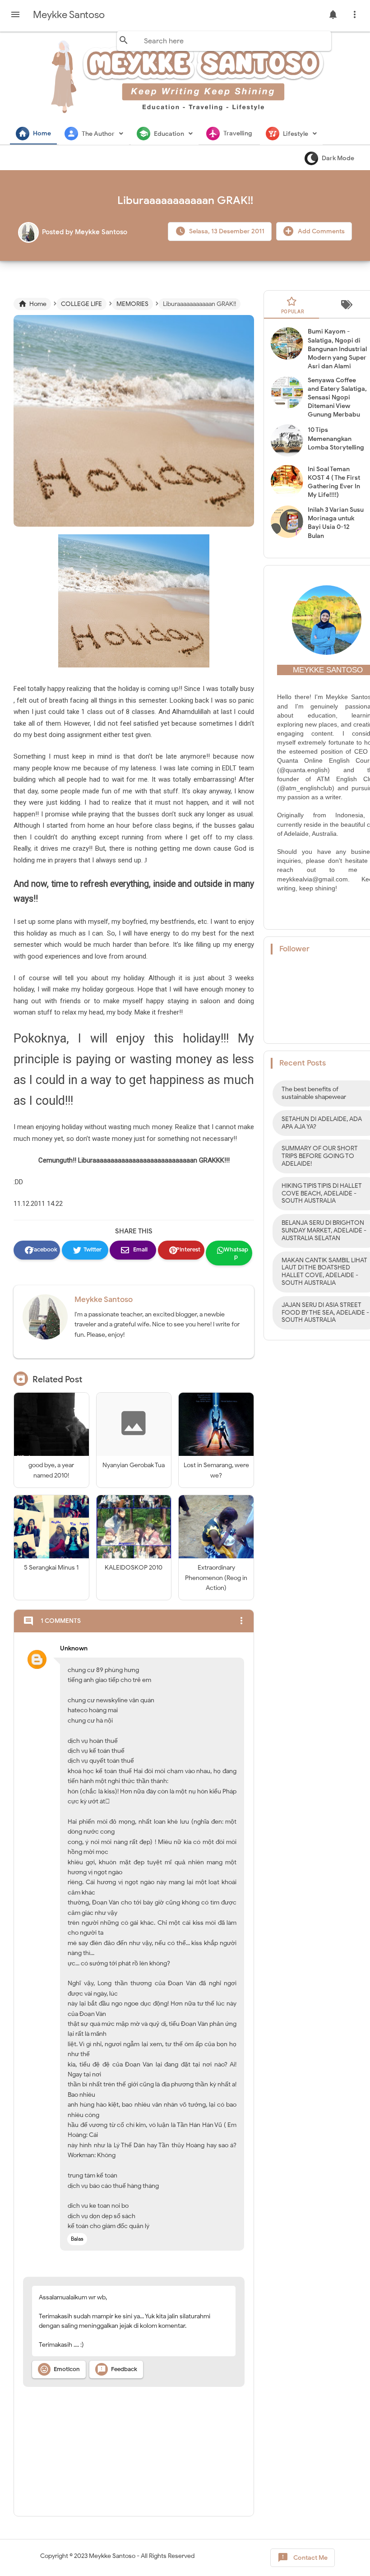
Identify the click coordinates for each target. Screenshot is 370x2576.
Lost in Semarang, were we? (216, 1470)
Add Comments (321, 231)
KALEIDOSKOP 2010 (134, 1568)
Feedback (117, 2369)
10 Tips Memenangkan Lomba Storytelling (336, 438)
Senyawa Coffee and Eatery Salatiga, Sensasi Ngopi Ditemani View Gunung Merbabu (337, 398)
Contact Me (303, 2557)
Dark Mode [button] (338, 158)
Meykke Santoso (104, 1300)
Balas (77, 2239)
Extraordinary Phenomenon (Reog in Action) (216, 1578)
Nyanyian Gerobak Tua (134, 1465)
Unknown (74, 1648)
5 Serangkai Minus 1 (51, 1568)
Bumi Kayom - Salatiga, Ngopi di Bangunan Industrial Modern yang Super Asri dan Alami (337, 349)
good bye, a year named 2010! (51, 1470)
